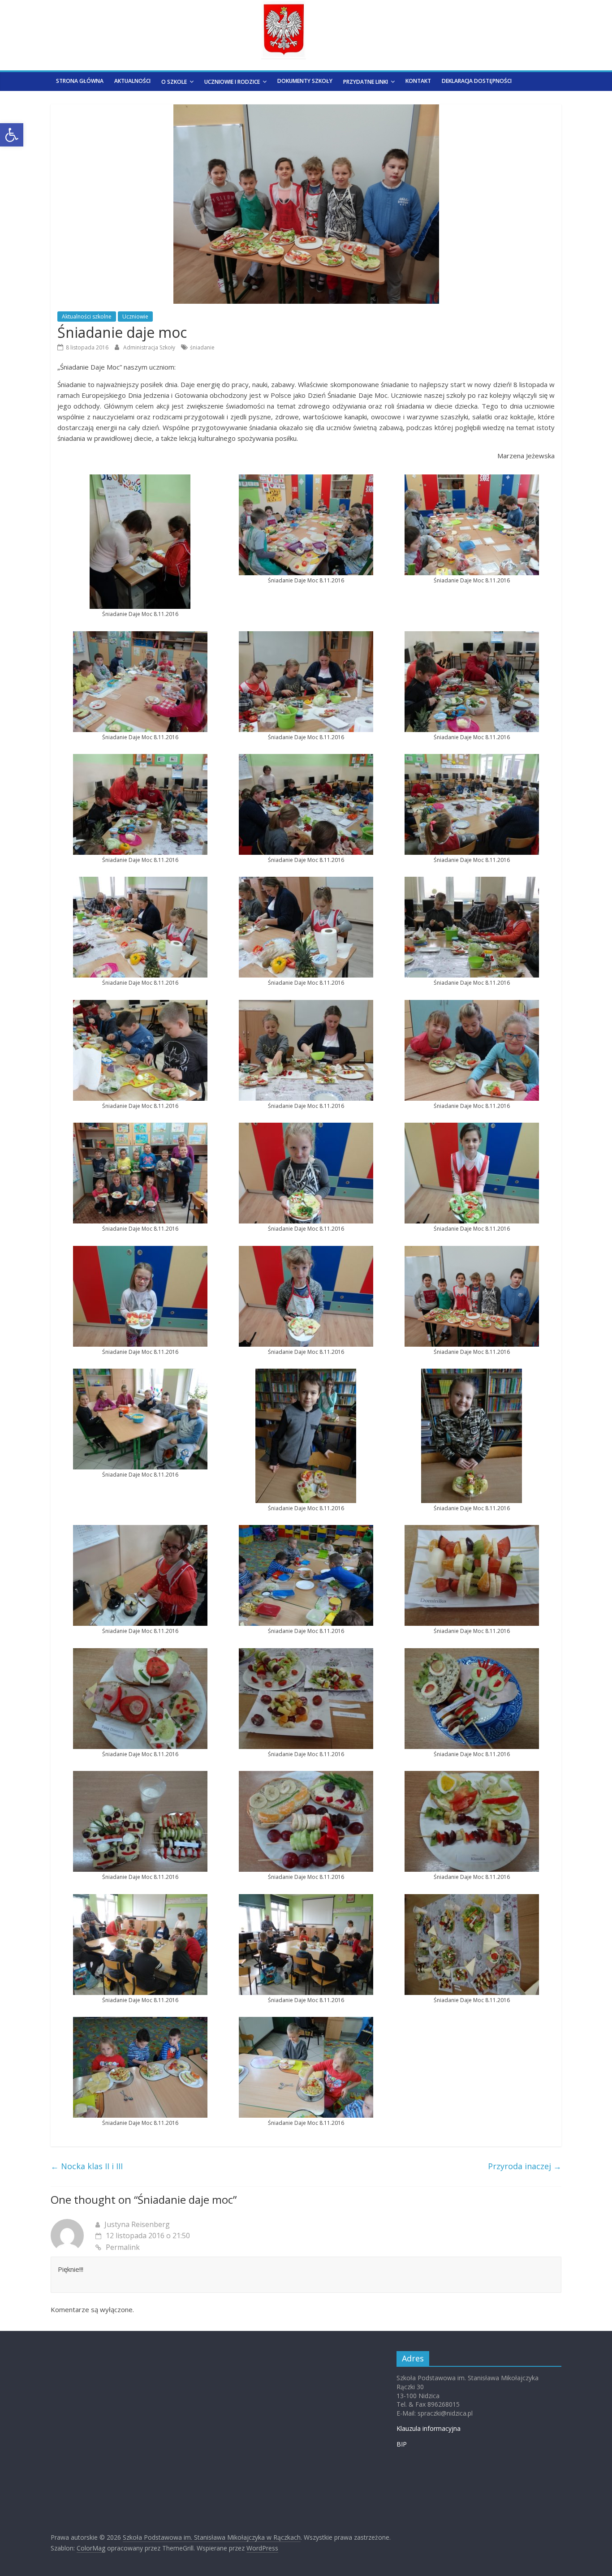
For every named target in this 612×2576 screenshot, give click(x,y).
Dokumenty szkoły (305, 81)
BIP (402, 2444)
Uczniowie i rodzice (232, 82)
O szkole (174, 82)
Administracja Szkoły (150, 347)
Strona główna (80, 81)
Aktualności (132, 81)
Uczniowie (135, 317)
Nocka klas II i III (87, 2166)
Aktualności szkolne (87, 317)
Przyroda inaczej (525, 2166)
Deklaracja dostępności (477, 81)
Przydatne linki (366, 82)
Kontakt (418, 81)
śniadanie (202, 347)
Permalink (123, 2247)
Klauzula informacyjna (429, 2428)
